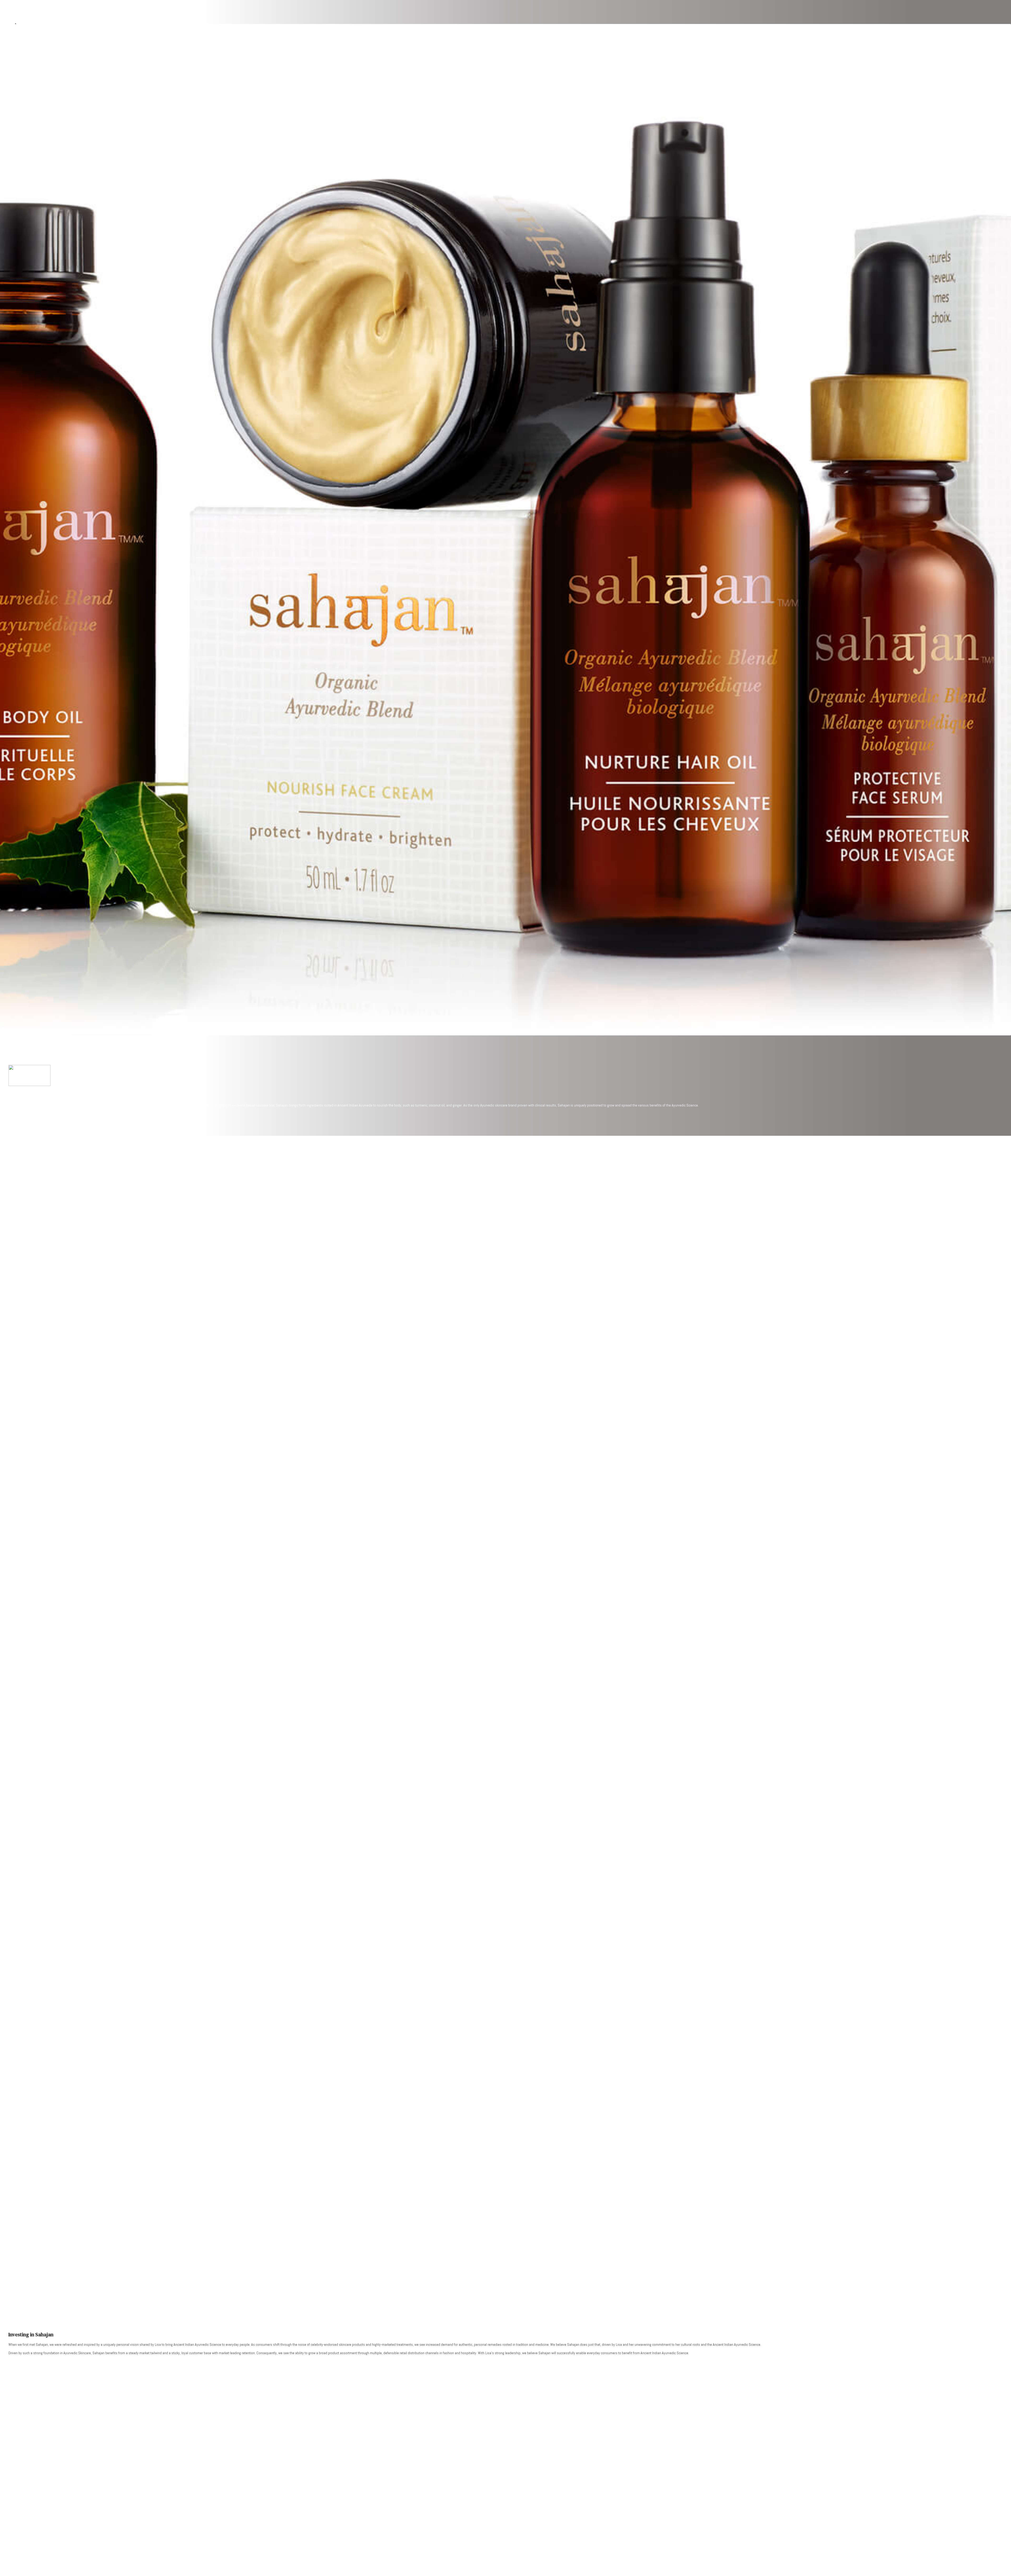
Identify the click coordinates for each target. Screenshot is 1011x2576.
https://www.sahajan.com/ (31, 1114)
